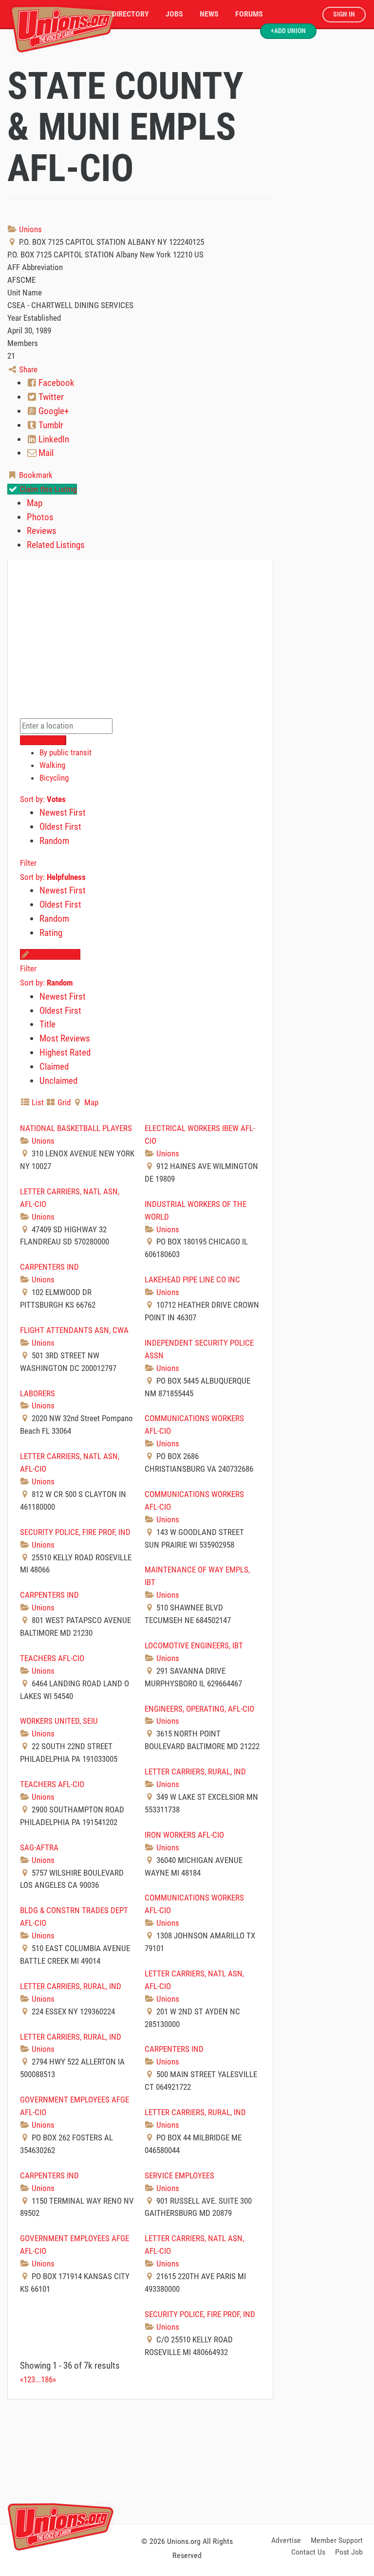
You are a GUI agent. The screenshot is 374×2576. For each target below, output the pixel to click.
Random (54, 841)
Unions (29, 229)
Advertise (286, 2540)
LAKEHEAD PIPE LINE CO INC (192, 1279)
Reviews (42, 531)
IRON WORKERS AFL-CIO (184, 1835)
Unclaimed (58, 1081)
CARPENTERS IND (49, 1267)
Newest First (63, 813)
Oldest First (60, 827)
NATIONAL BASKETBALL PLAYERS (76, 1128)
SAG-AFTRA (39, 1847)
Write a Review (55, 954)
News (209, 14)
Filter (28, 863)
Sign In (344, 14)
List (37, 1102)
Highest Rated (65, 1052)
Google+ (53, 411)
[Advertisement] (187, 2460)
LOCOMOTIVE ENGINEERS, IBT (194, 1645)
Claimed (54, 1067)
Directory (131, 14)
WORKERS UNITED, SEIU (59, 1721)
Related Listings (56, 545)
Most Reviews (65, 1038)
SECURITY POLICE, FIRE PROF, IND (75, 1532)
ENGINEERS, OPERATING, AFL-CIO (199, 1709)
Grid (63, 1102)
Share (27, 369)
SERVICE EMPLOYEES (179, 2175)
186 (47, 2379)
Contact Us (308, 2552)
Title (47, 1024)
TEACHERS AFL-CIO (52, 1658)
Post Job (349, 2552)
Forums (249, 14)
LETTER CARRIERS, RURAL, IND (195, 1772)
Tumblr (50, 425)
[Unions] (63, 28)
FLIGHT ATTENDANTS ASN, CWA (74, 1330)
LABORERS (37, 1393)
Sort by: (43, 799)
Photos (40, 517)
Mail (45, 453)
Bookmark (35, 475)
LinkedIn (53, 439)
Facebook (56, 383)
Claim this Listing (47, 489)
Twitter (50, 397)
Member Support (337, 2540)
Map (35, 503)
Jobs (174, 14)
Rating (51, 933)
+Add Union (288, 31)
